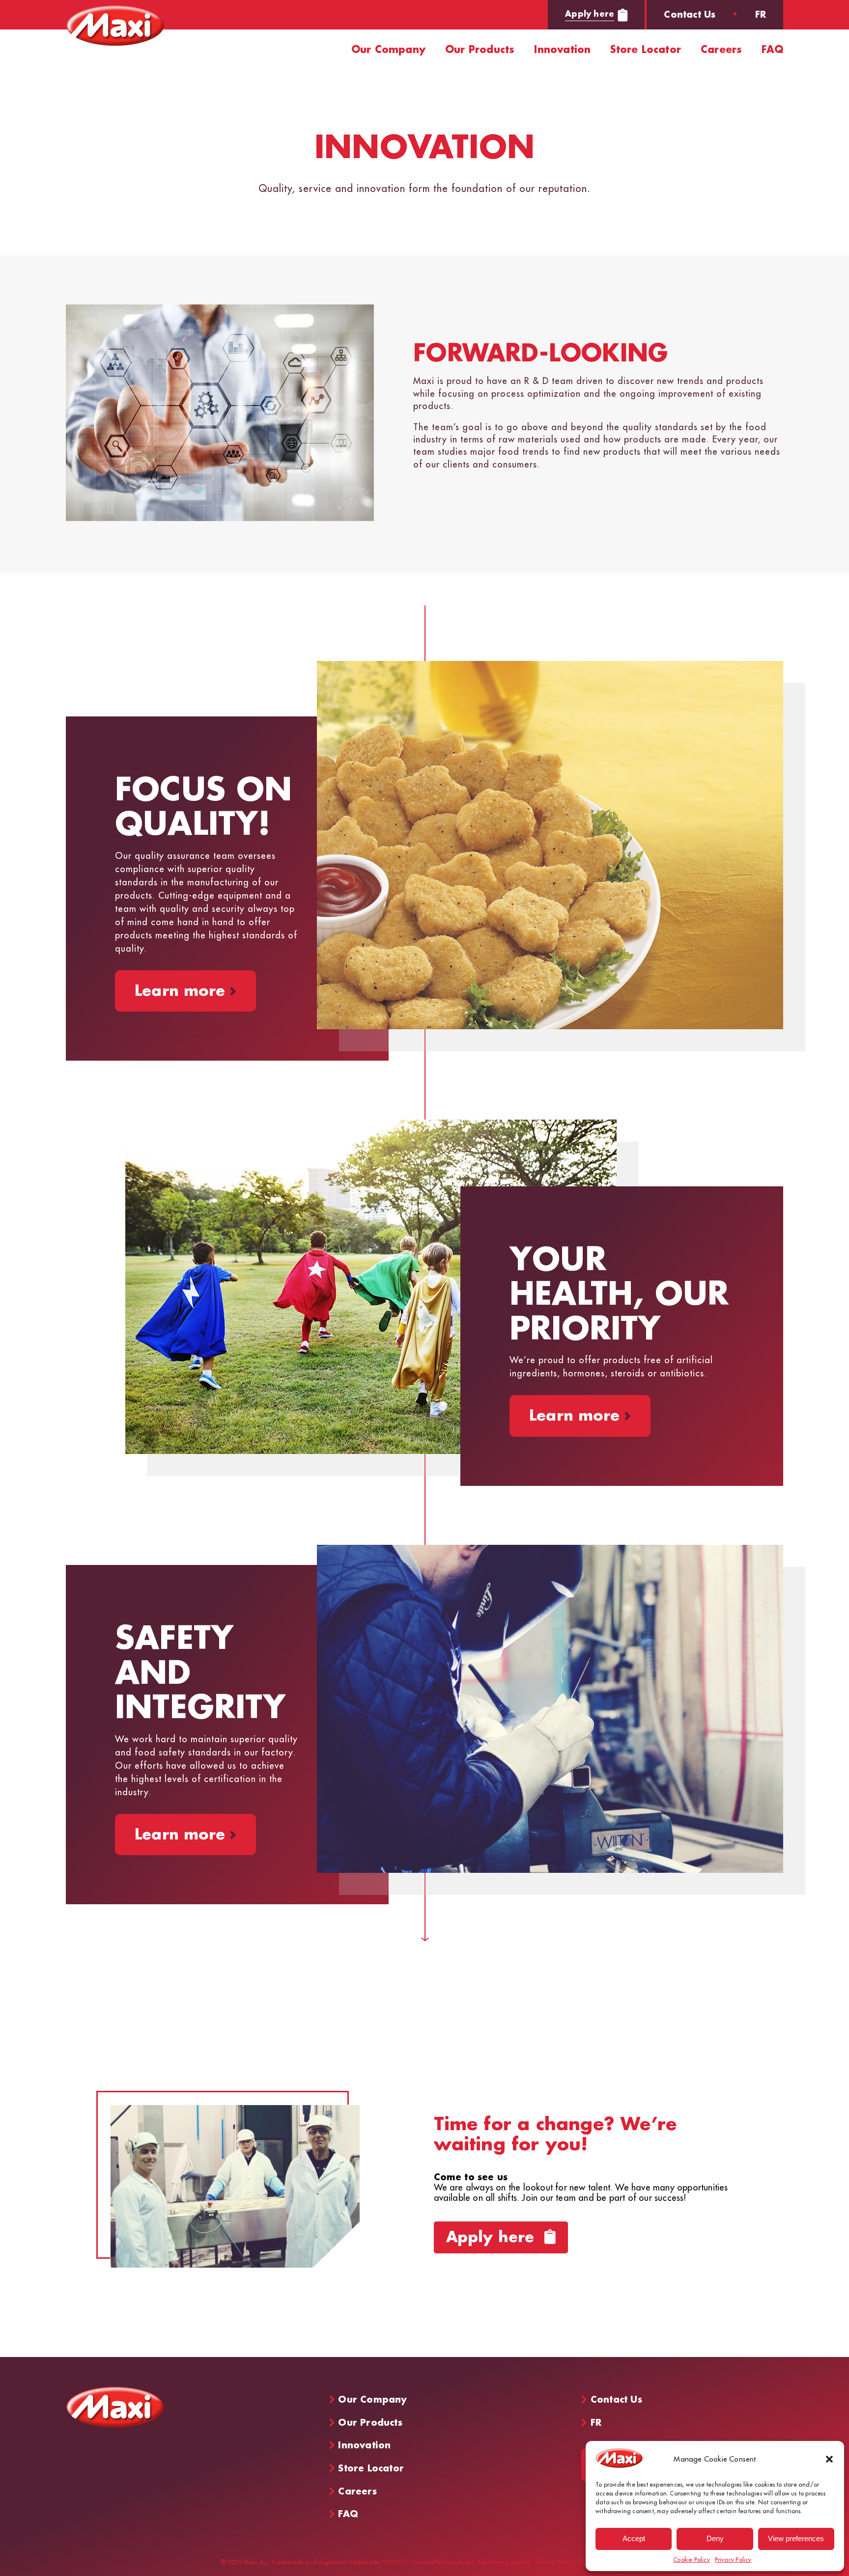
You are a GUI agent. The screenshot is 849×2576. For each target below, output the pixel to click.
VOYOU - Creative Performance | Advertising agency (457, 2563)
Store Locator (646, 50)
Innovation (562, 50)
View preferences (796, 2538)
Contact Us (690, 15)
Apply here (590, 14)
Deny (715, 2538)
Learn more (185, 991)
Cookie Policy (692, 2560)
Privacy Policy (733, 2560)
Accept (634, 2538)
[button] (829, 2459)
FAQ (772, 50)
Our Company (388, 50)
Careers (721, 50)
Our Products (480, 50)
